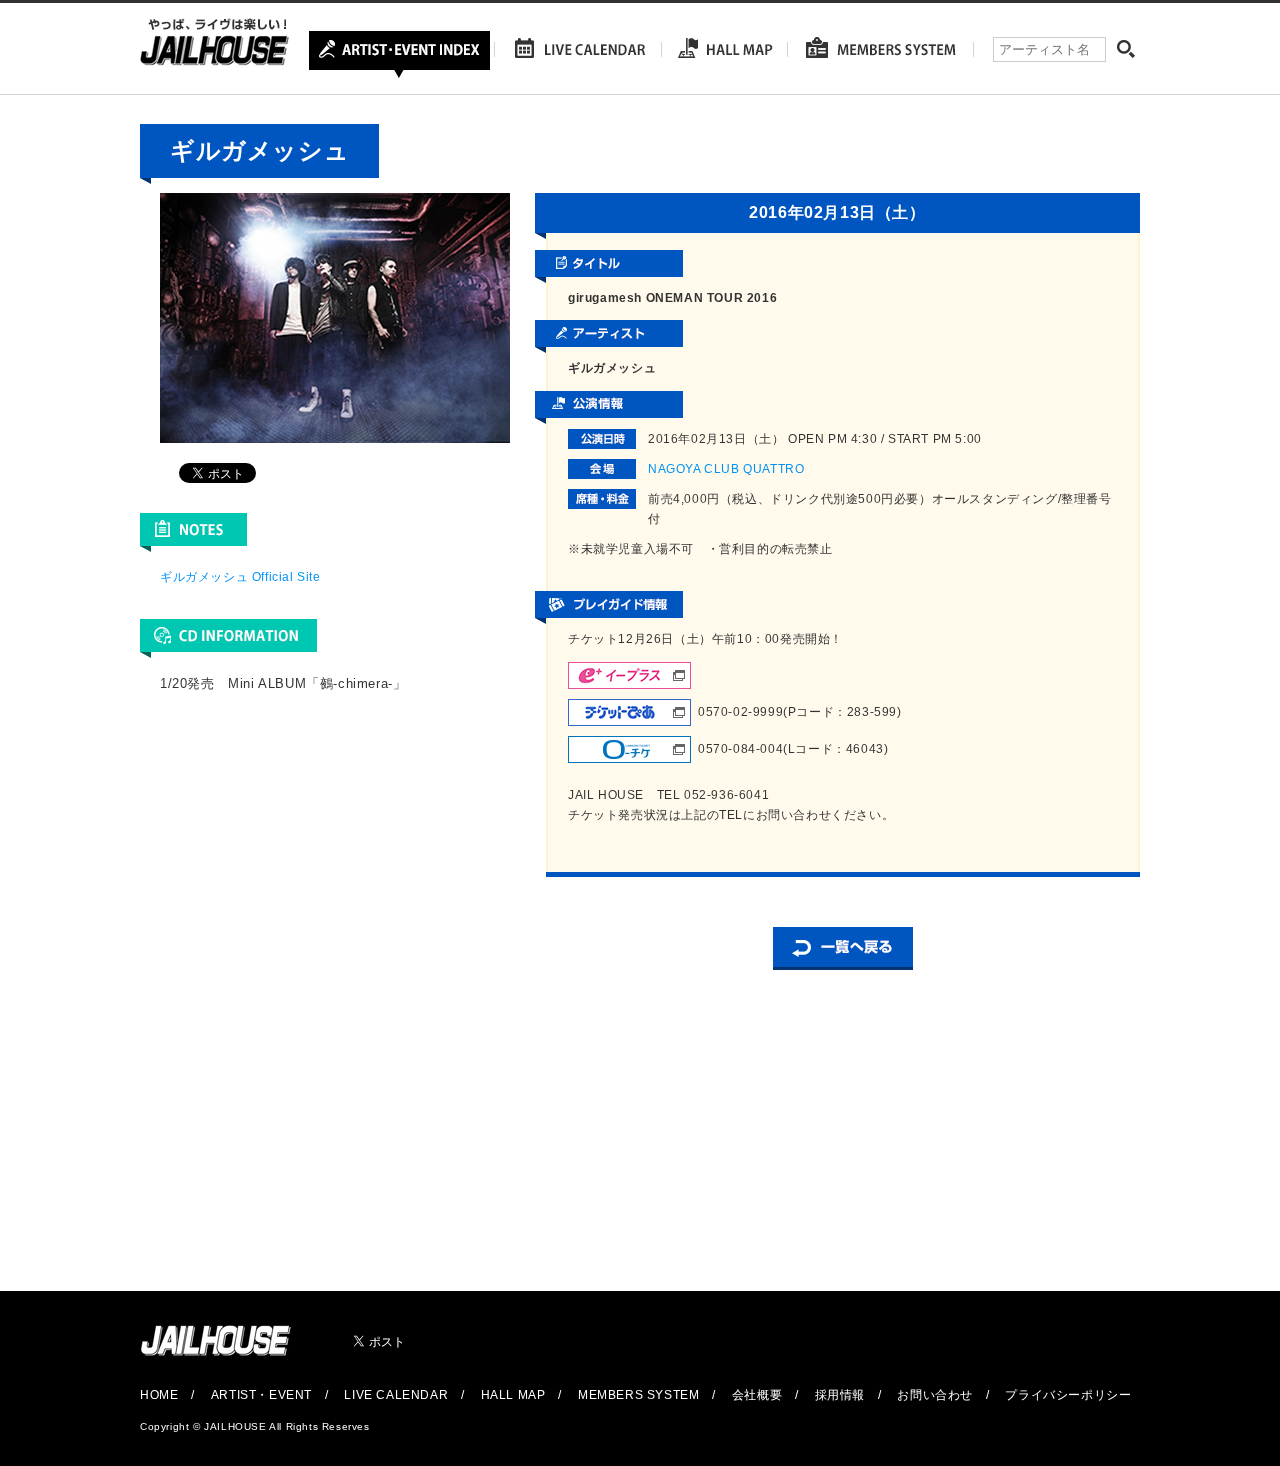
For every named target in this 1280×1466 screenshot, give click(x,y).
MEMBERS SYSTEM (638, 1395)
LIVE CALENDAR (396, 1395)
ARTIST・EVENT (261, 1395)
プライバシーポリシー (1068, 1395)
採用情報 (840, 1395)
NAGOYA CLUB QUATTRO (726, 469)
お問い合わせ (935, 1395)
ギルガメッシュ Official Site (240, 577)
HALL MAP (513, 1395)
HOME (159, 1395)
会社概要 (757, 1395)
